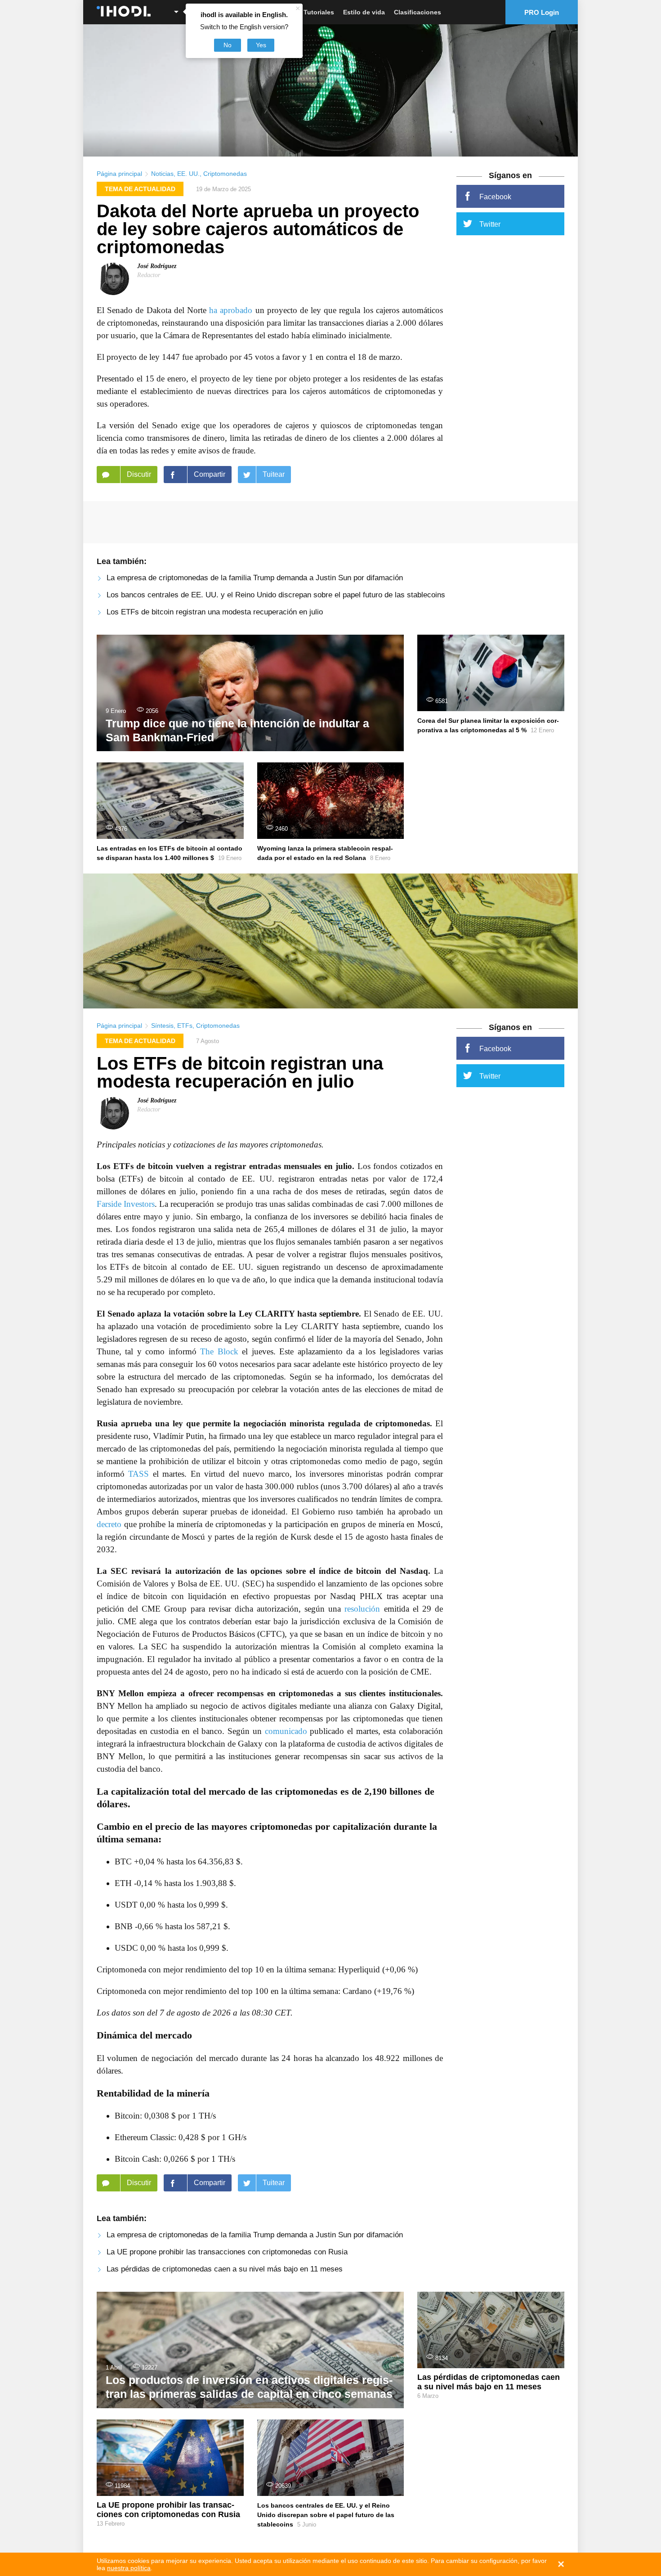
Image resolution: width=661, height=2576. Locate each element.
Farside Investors (126, 1204)
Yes (261, 45)
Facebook (495, 197)
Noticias (162, 174)
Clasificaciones (418, 12)
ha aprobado (231, 310)
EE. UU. (188, 174)
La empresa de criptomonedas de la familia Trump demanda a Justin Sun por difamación (255, 578)
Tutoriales (319, 12)
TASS (138, 1474)
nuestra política (129, 2568)
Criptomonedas (225, 174)
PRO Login (542, 12)
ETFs (185, 1026)
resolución (362, 1609)
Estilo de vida (364, 12)
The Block (219, 1351)
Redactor (149, 275)
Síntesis (162, 1026)
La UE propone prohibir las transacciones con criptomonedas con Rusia (227, 2252)
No (228, 45)
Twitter (490, 224)
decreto (109, 1524)
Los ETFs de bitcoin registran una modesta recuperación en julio (215, 612)
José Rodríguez (157, 266)
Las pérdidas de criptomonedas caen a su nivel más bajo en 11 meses (225, 2269)
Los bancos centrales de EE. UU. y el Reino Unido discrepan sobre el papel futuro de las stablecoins (276, 595)
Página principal (119, 174)
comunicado (286, 1731)
